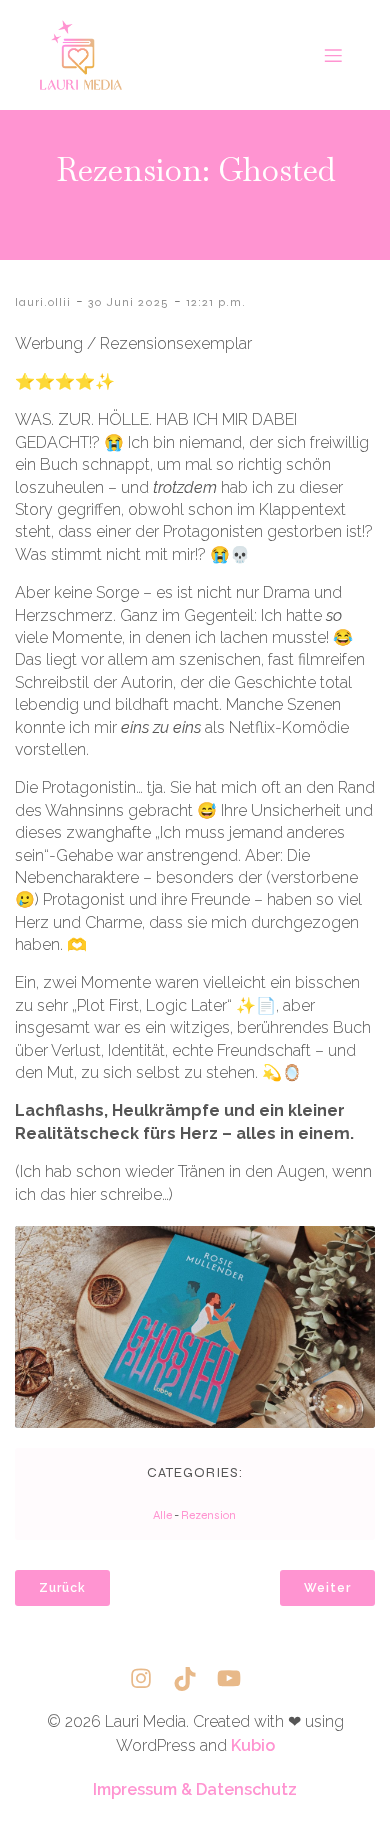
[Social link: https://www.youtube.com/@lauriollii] (239, 1678)
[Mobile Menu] (333, 55)
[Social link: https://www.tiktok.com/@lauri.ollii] (195, 1678)
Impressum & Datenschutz (195, 1789)
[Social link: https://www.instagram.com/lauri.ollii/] (151, 1678)
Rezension (208, 1515)
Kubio (253, 1745)
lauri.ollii (43, 302)
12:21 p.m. (216, 302)
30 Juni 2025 (128, 302)
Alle (162, 1515)
